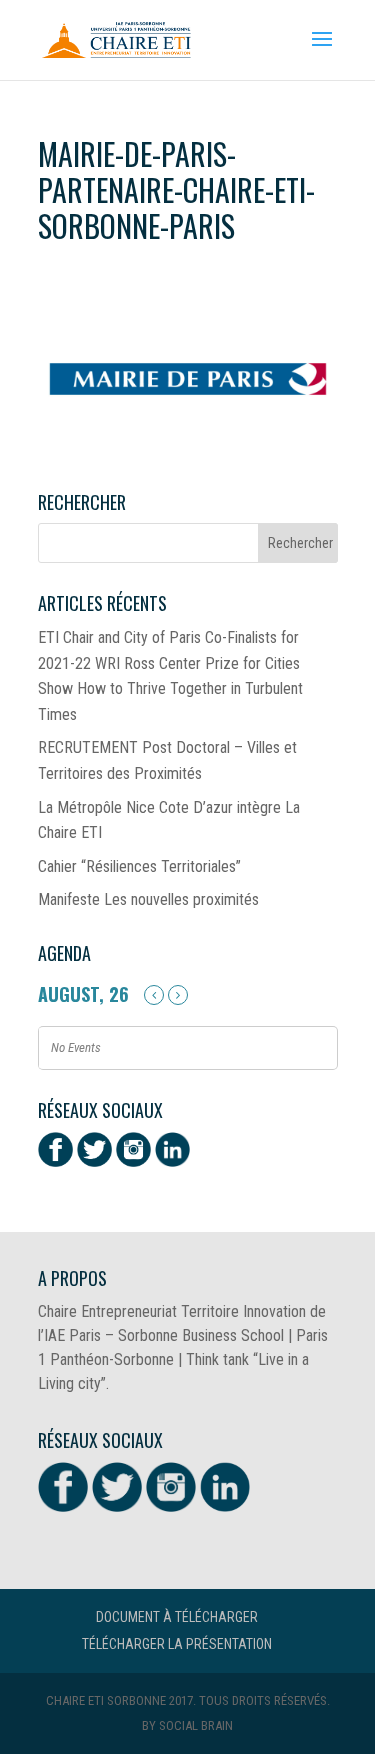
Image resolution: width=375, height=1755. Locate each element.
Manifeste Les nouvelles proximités (148, 899)
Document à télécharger (177, 1617)
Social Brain (196, 1725)
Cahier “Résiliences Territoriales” (139, 866)
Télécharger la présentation (177, 1644)
